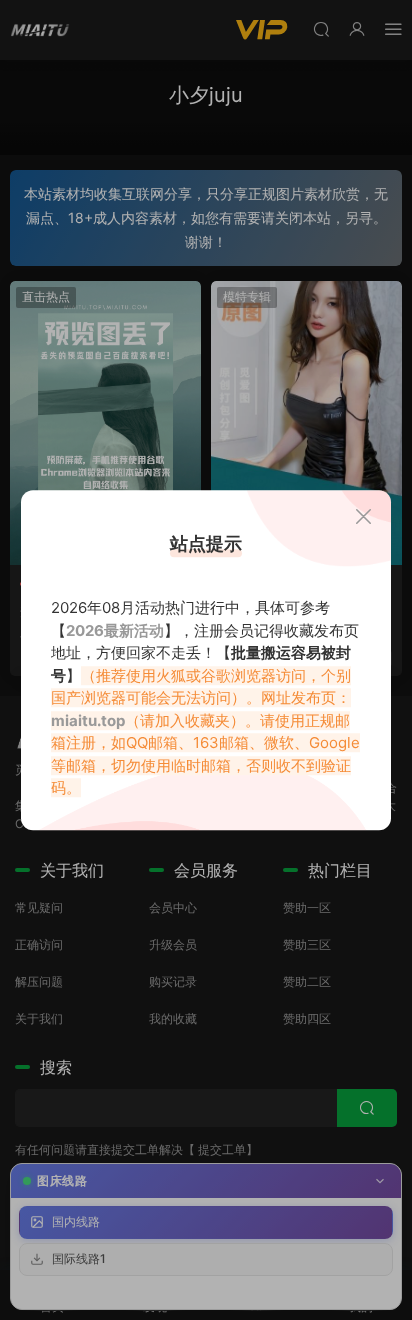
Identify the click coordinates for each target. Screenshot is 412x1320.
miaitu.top (88, 720)
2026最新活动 (115, 630)
